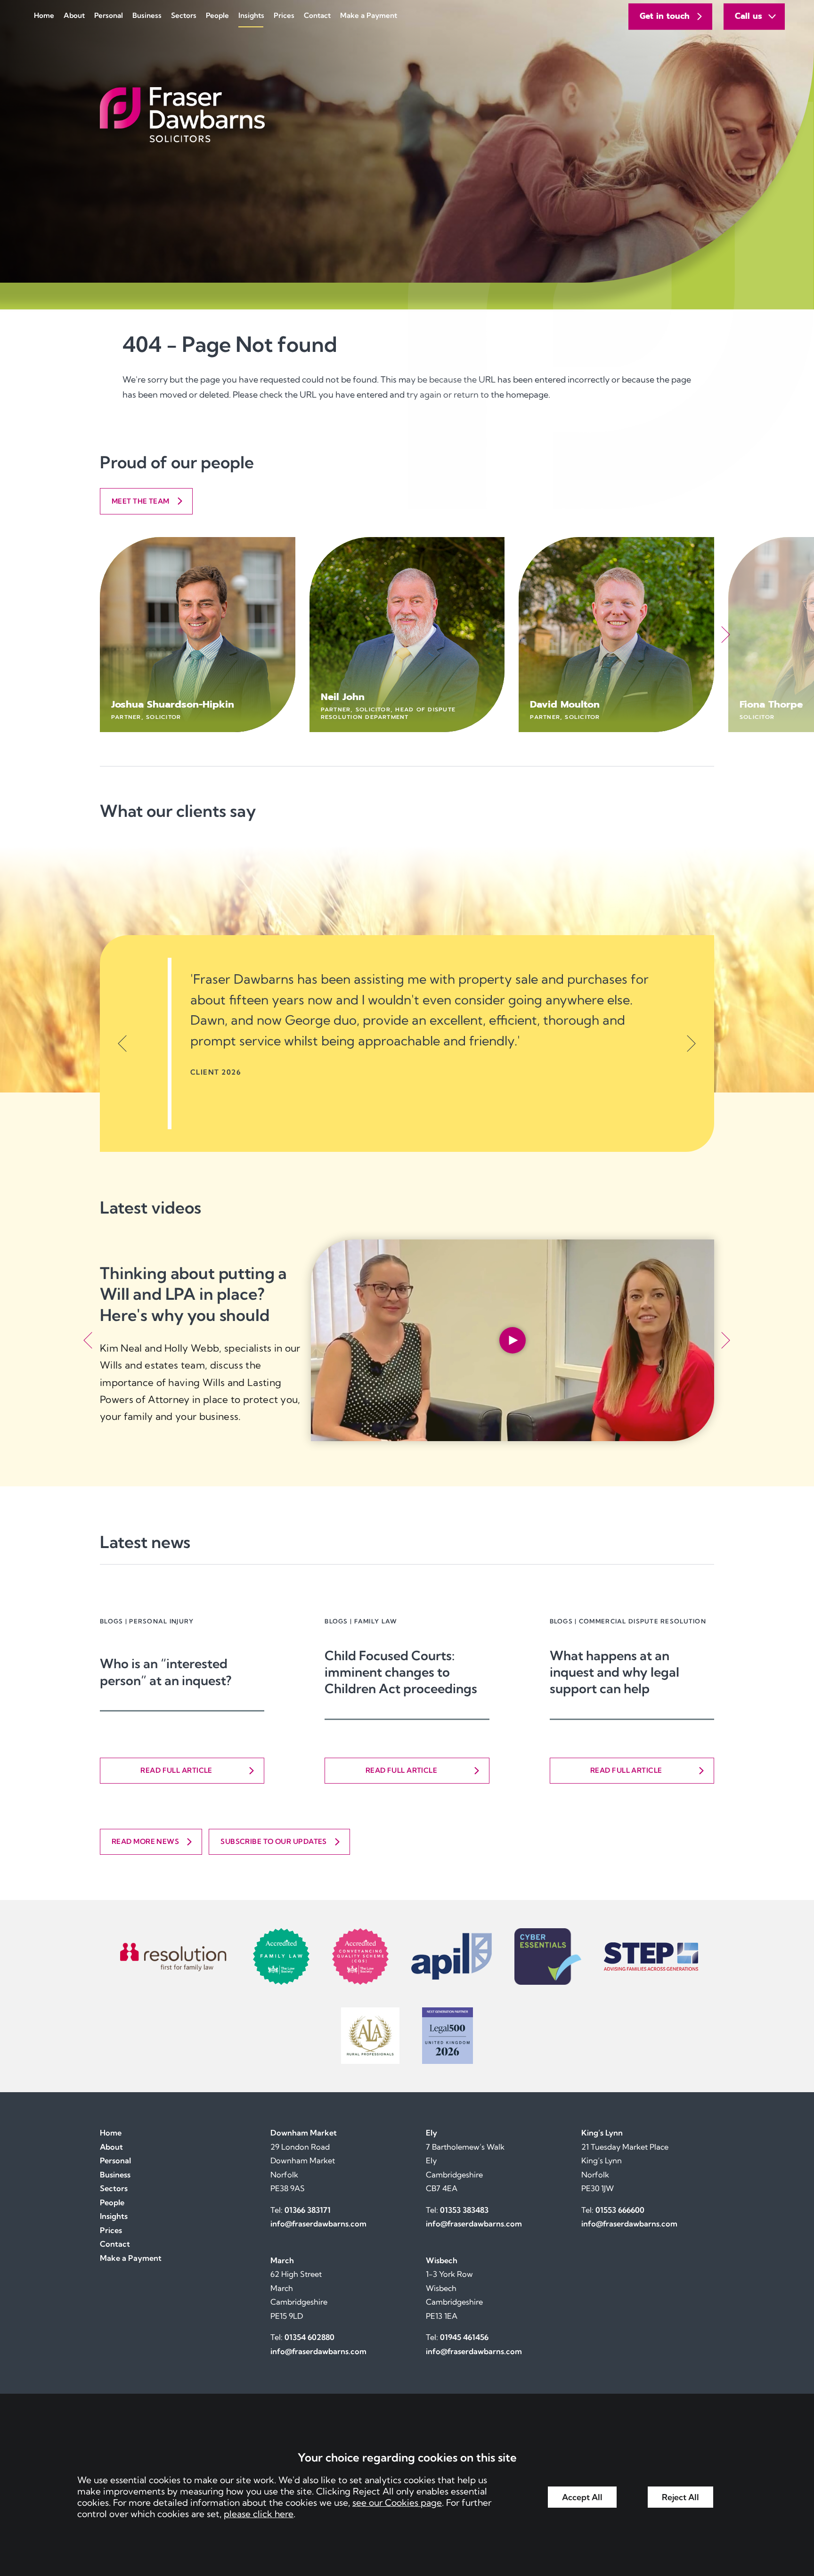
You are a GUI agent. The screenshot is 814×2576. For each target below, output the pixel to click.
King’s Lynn (602, 2133)
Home (44, 15)
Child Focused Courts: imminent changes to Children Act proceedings (401, 1672)
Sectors (184, 15)
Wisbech (442, 2260)
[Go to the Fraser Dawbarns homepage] (407, 115)
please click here (259, 2514)
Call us (749, 16)
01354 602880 (309, 2337)
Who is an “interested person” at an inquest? (166, 1672)
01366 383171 (308, 2210)
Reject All (680, 2497)
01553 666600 (620, 2210)
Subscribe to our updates (274, 1841)
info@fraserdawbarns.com (318, 2224)
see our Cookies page (397, 2503)
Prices (284, 15)
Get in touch (665, 16)
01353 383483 (464, 2210)
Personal (109, 15)
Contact (317, 15)
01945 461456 (464, 2337)
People (217, 15)
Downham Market (304, 2133)
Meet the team (141, 501)
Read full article (176, 1770)
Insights (251, 15)
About (74, 15)
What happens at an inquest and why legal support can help (615, 1672)
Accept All (582, 2497)
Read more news (145, 1841)
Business (147, 15)
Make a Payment (369, 15)
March (282, 2260)
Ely (431, 2133)
